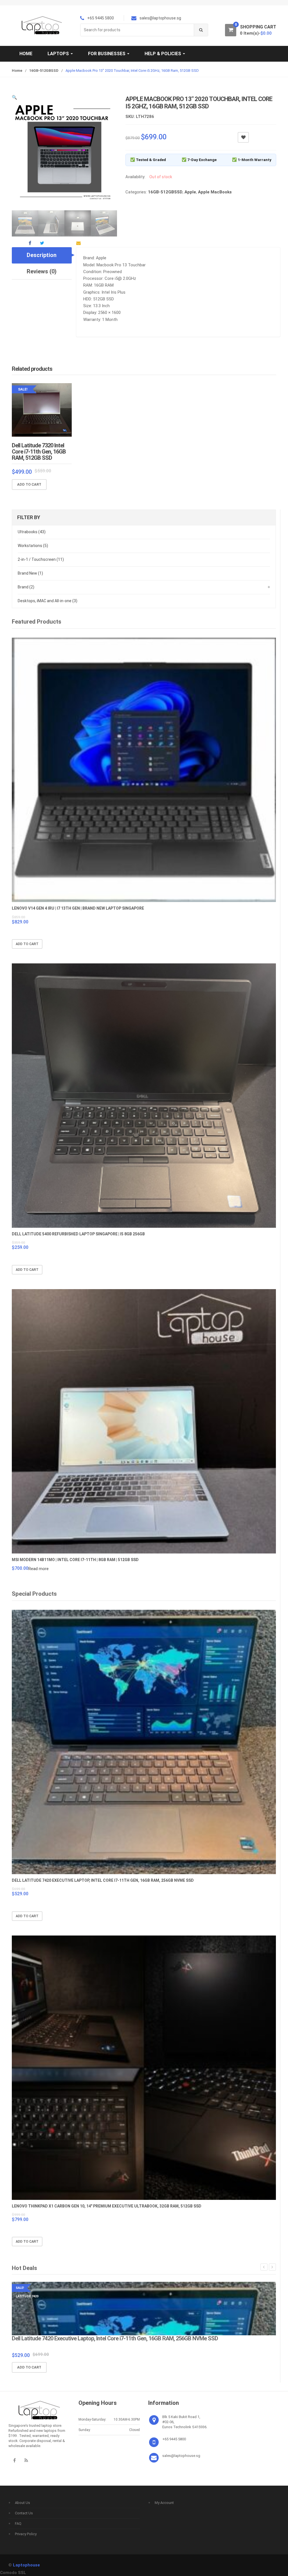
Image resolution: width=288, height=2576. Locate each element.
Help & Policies (163, 54)
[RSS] (26, 2460)
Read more (39, 1569)
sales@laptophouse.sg (181, 2456)
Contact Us (24, 2513)
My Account (164, 2503)
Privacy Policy (26, 2534)
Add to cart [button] (29, 484)
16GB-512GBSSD (44, 71)
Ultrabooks (32, 532)
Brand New (30, 573)
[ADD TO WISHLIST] (243, 137)
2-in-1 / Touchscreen (41, 559)
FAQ (18, 2523)
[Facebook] (14, 2460)
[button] (14, 97)
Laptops (59, 54)
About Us (22, 2503)
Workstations (33, 546)
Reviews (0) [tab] (42, 271)
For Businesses (107, 54)
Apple (190, 192)
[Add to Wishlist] (66, 485)
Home (26, 54)
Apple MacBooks (215, 192)
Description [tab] (42, 255)
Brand (26, 587)
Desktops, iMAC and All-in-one (48, 601)
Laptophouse (26, 2565)
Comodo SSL (13, 2573)
